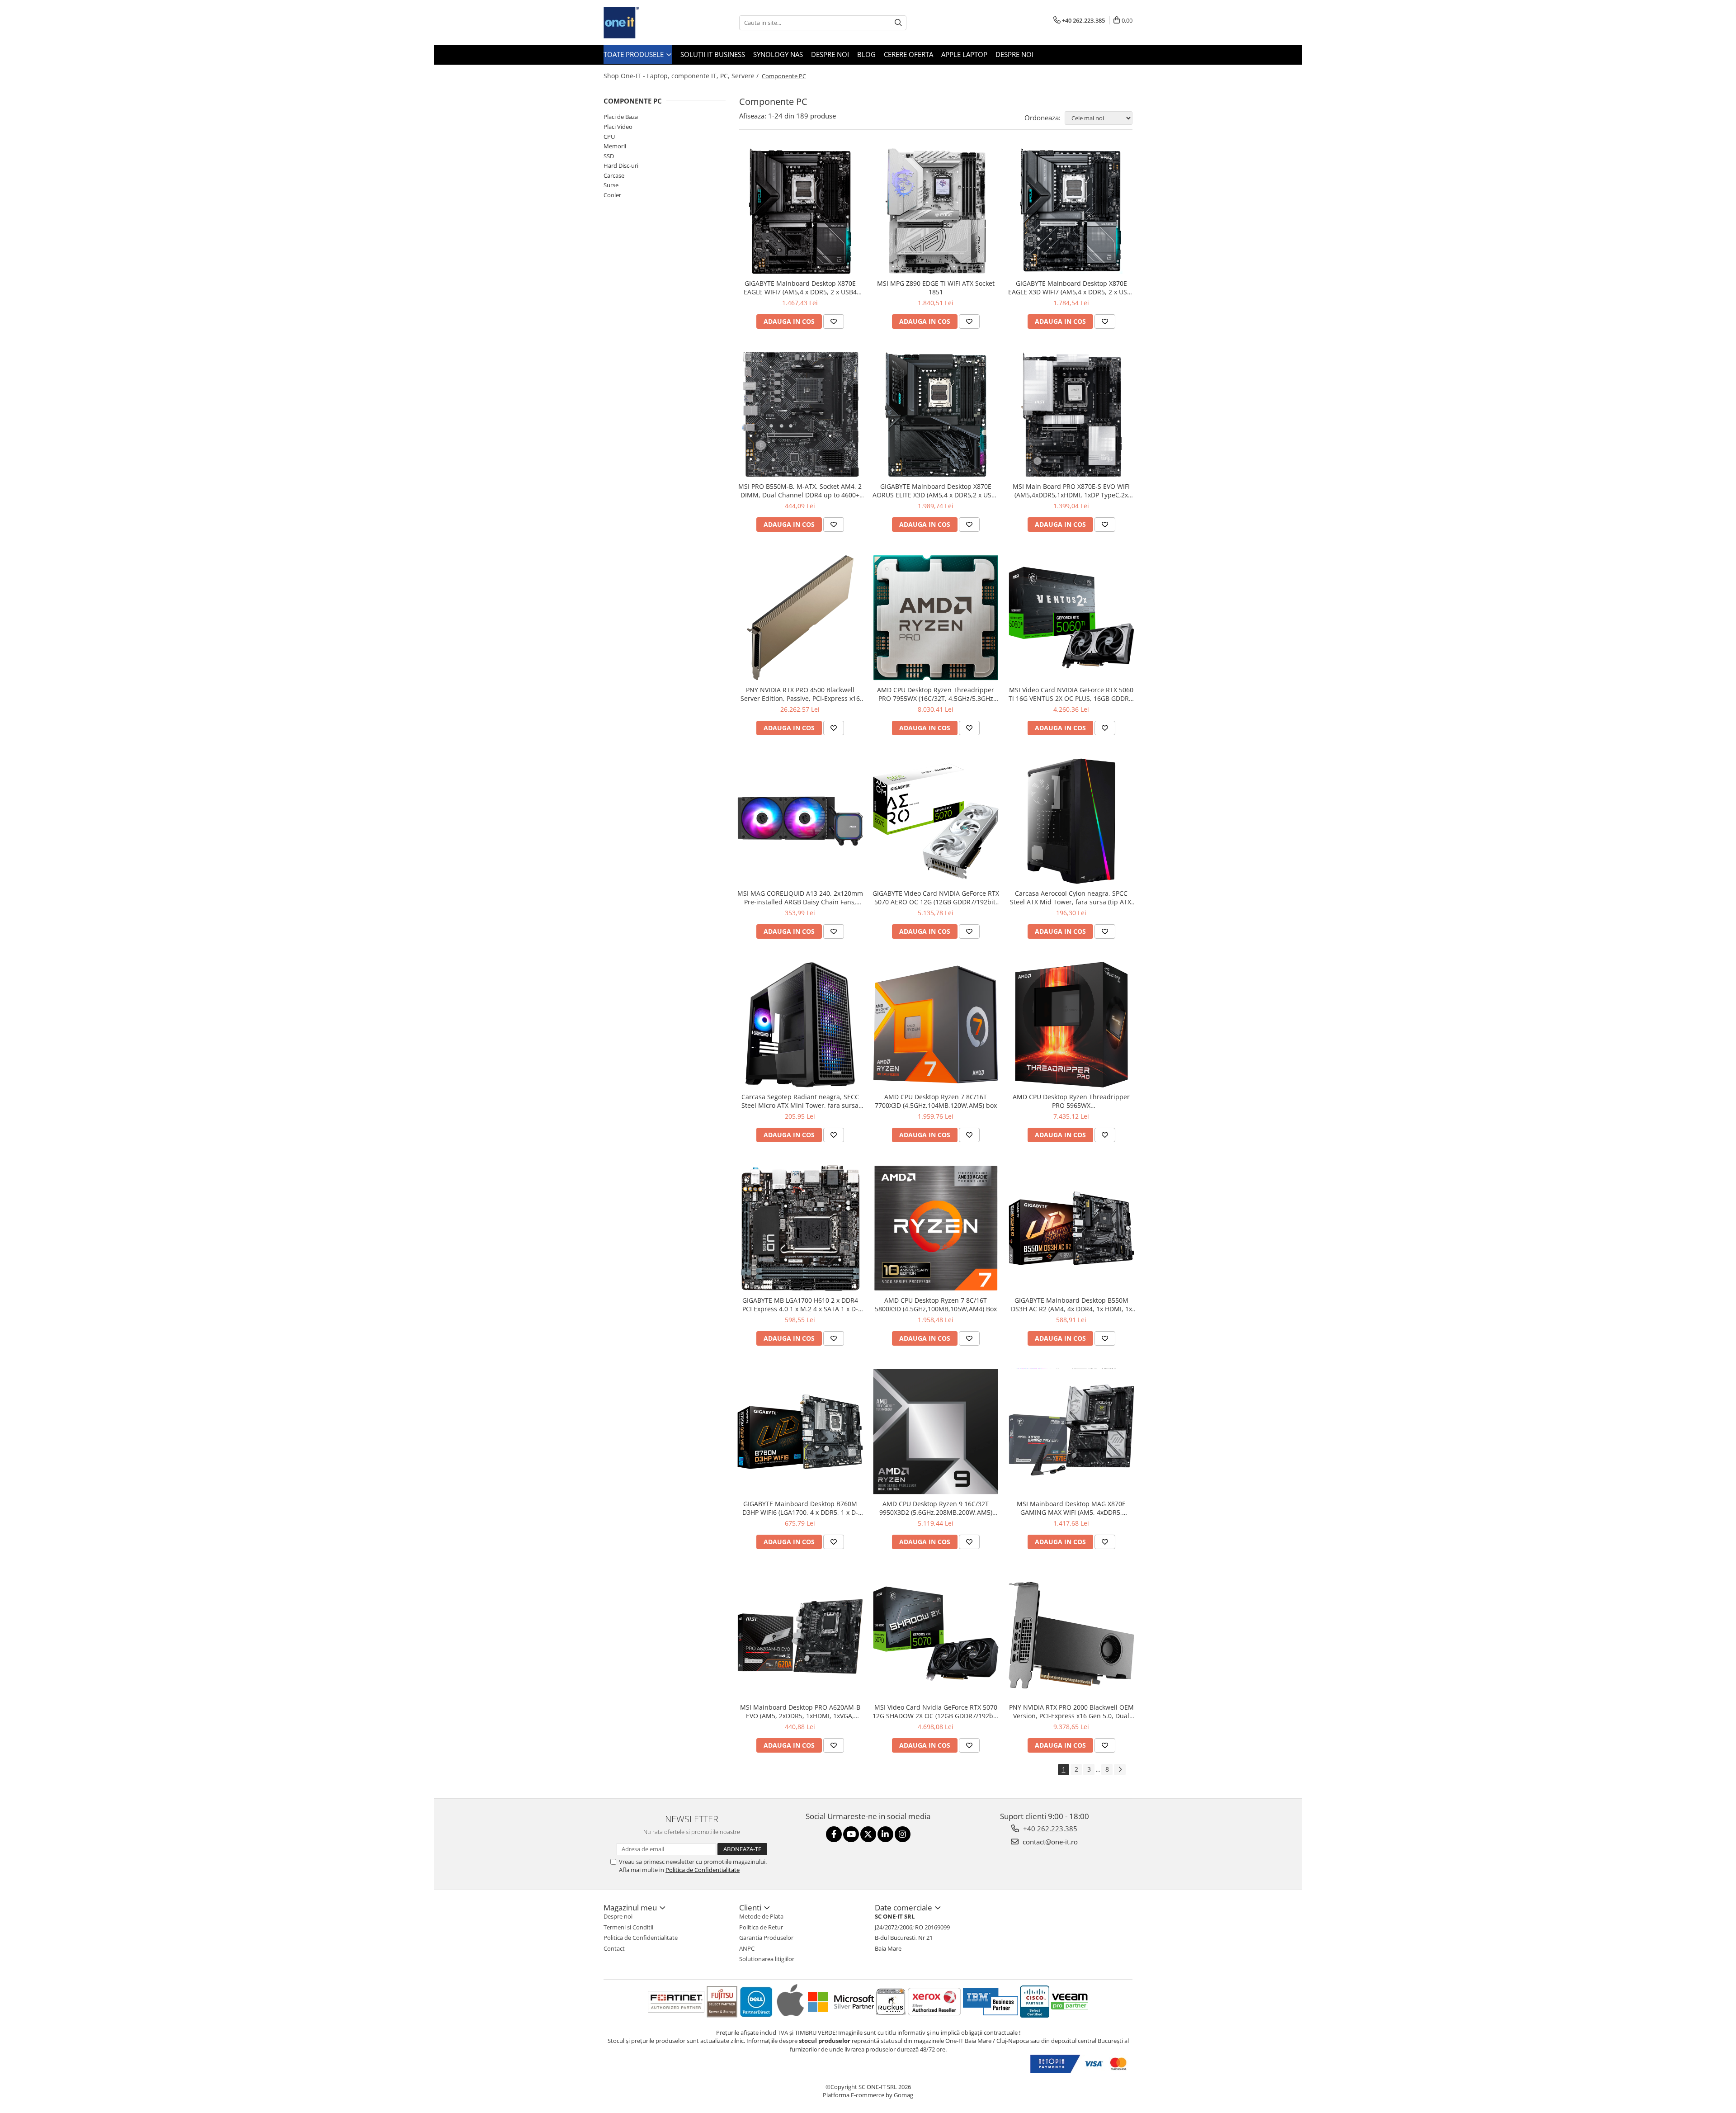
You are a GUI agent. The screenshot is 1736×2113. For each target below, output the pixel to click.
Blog (866, 54)
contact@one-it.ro (1049, 1842)
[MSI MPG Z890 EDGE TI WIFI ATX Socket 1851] (936, 211)
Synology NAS (778, 54)
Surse (611, 185)
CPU (609, 137)
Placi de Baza (621, 117)
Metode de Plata (761, 1916)
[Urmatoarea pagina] (1120, 1770)
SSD (609, 156)
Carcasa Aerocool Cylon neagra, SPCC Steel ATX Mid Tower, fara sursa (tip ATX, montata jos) (1071, 898)
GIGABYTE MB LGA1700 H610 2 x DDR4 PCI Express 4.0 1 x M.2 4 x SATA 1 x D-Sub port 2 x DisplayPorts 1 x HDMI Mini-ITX (800, 1305)
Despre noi (830, 54)
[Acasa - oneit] (649, 23)
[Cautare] (898, 23)
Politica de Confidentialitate (703, 1870)
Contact (614, 1948)
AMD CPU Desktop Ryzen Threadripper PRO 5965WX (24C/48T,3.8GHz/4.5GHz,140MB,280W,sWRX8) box (1071, 1101)
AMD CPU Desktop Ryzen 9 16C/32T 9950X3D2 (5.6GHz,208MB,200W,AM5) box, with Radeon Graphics (936, 1508)
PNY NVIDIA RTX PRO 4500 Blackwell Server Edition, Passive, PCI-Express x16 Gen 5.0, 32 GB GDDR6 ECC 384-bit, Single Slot (800, 694)
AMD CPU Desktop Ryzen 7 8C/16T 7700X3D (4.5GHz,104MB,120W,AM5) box (936, 1101)
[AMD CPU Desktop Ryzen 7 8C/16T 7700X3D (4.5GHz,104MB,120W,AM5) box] (936, 1025)
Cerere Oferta (908, 54)
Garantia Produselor (766, 1938)
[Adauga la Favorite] (834, 321)
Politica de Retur (761, 1927)
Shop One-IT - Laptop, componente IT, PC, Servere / (682, 76)
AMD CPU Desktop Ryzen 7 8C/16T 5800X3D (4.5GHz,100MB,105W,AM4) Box (936, 1305)
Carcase (614, 175)
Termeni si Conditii (628, 1927)
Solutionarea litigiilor (767, 1959)
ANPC (747, 1948)
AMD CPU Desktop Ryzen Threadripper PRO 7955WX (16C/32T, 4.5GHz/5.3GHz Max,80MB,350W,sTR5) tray (936, 694)
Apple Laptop (964, 54)
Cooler (612, 195)
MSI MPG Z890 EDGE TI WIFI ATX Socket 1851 (936, 288)
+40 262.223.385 (1049, 1829)
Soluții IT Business (713, 54)
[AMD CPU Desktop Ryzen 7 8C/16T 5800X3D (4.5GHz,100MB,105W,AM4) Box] (936, 1228)
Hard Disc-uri (621, 165)
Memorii (615, 146)
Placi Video (618, 127)
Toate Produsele (634, 54)
